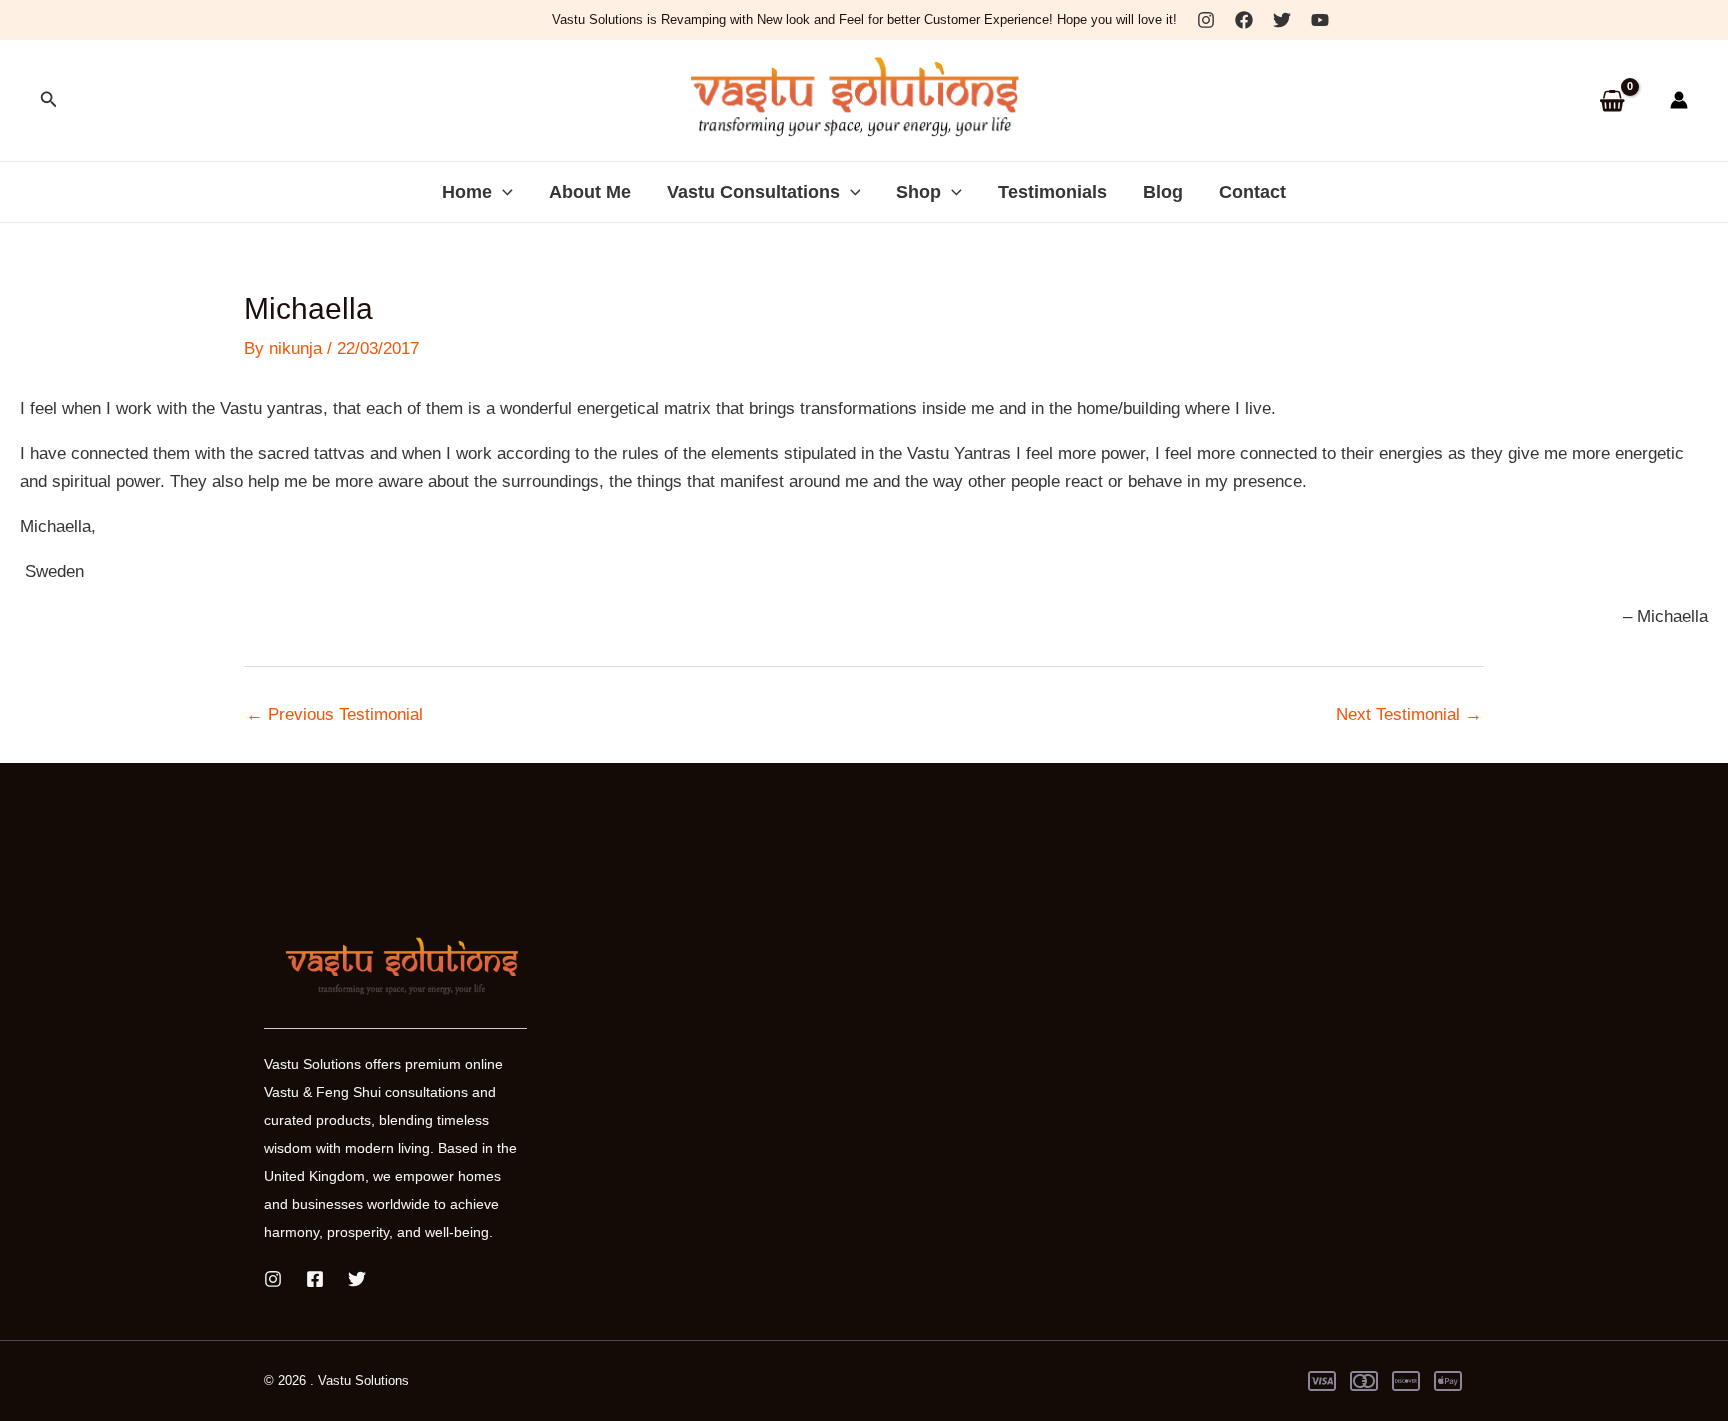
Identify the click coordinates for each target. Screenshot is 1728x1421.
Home (467, 192)
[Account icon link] (1679, 100)
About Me (590, 192)
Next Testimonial (1409, 714)
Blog (1163, 192)
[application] (502, 192)
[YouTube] (1320, 20)
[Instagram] (1206, 20)
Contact (1252, 192)
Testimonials (1052, 192)
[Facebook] (1244, 20)
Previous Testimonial (334, 714)
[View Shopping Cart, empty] (1612, 100)
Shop (918, 192)
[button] (49, 100)
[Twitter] (1282, 20)
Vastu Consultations (753, 192)
